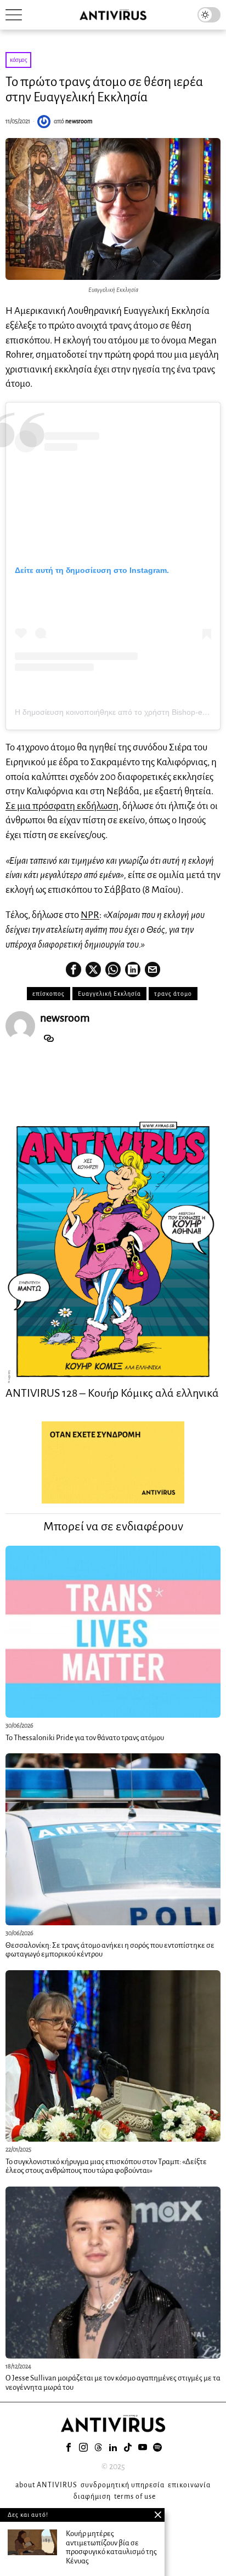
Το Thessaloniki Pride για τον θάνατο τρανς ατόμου (85, 1738)
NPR (90, 915)
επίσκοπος (49, 994)
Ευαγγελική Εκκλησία (109, 994)
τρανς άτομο (173, 994)
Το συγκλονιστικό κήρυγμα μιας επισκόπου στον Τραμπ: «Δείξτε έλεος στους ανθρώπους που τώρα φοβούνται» (106, 2166)
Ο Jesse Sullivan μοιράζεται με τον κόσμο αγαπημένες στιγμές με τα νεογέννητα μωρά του (113, 2383)
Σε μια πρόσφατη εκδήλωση (62, 806)
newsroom (79, 121)
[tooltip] (74, 969)
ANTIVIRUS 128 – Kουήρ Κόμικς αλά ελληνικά (112, 1393)
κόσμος (18, 60)
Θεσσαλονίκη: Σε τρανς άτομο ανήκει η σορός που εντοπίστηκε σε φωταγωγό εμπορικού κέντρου (110, 1950)
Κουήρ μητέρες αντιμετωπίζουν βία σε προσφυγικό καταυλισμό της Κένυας (111, 2547)
